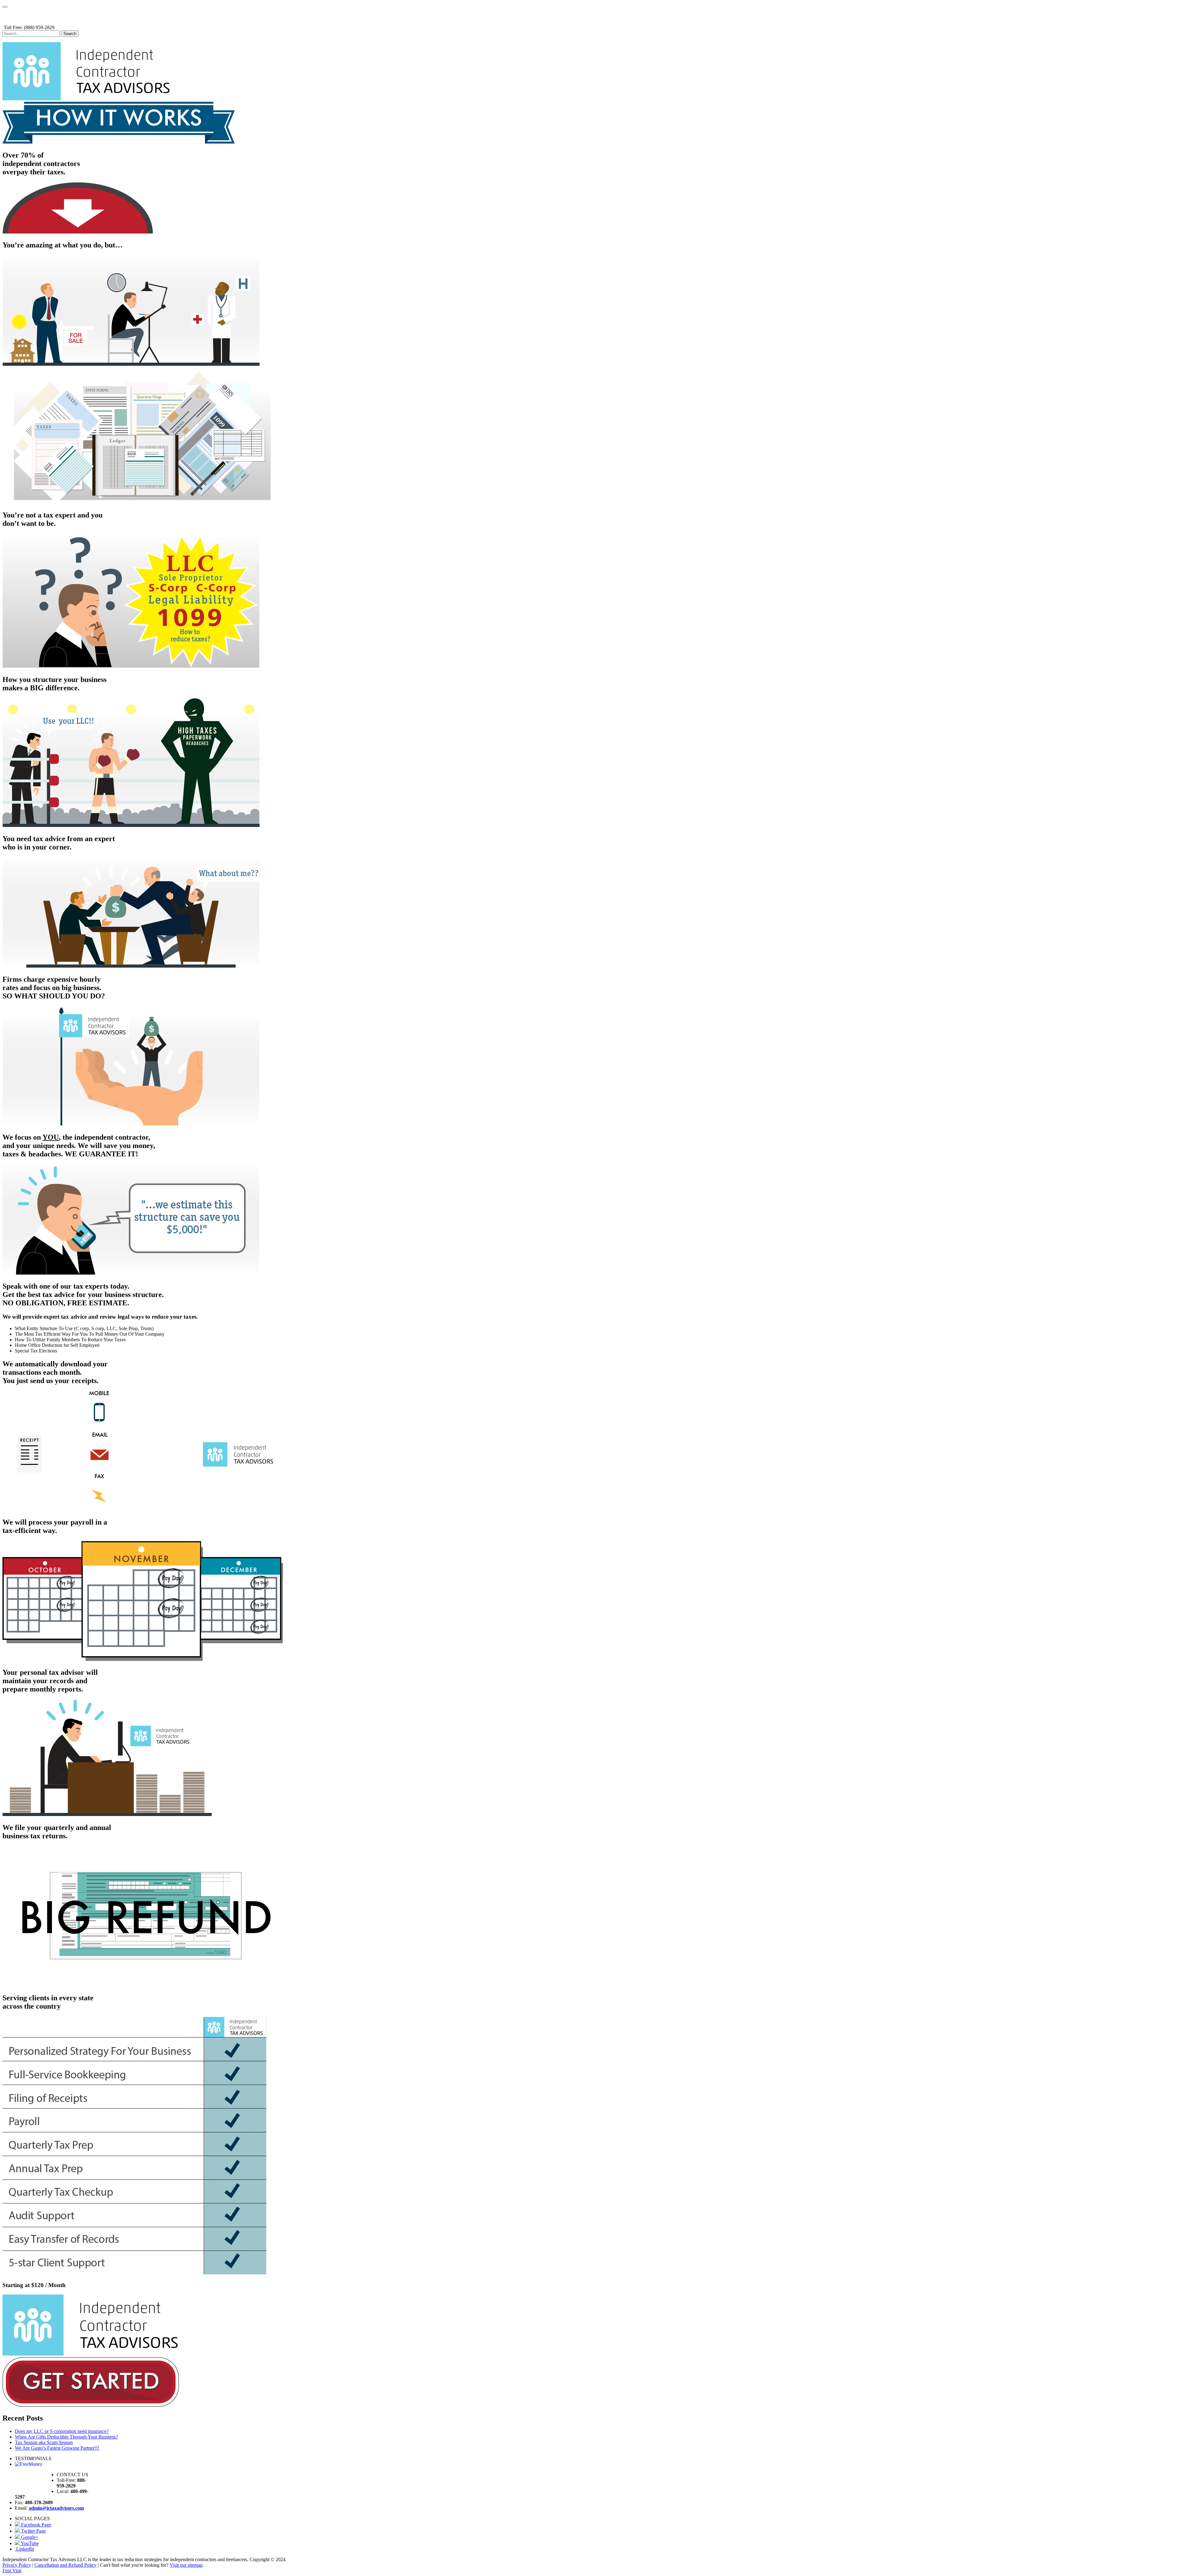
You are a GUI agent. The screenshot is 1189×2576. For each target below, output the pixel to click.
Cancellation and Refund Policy (65, 2565)
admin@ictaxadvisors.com (56, 2508)
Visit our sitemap (186, 2565)
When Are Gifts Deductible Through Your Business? (66, 2437)
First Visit (12, 2571)
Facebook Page (35, 2525)
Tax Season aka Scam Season (44, 2442)
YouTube (29, 2543)
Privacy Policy (17, 2565)
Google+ (29, 2537)
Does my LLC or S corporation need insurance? (62, 2431)
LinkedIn (24, 2549)
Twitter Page (33, 2531)
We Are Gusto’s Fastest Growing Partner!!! (57, 2448)
